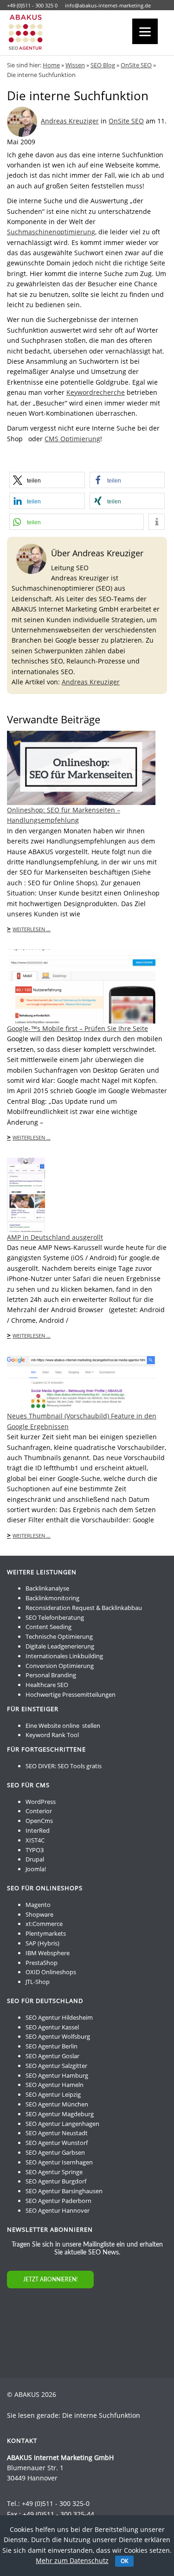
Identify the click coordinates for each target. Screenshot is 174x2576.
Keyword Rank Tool (52, 1735)
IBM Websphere (48, 1953)
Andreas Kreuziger (70, 121)
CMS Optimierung (72, 439)
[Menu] (145, 31)
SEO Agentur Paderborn (58, 2201)
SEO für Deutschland (45, 2001)
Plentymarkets (46, 1933)
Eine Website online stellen (63, 1726)
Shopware (39, 1914)
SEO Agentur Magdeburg (60, 2114)
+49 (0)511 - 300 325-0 (56, 2503)
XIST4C (35, 1840)
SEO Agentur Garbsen (55, 2152)
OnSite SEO (136, 65)
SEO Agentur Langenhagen (62, 2124)
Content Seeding (48, 1627)
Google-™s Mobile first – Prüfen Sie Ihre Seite (77, 1028)
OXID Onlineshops (51, 1972)
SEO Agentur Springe (54, 2172)
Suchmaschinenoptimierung (51, 232)
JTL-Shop (38, 1982)
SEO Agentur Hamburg (57, 2075)
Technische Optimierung (59, 1636)
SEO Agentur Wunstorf (57, 2143)
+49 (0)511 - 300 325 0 (32, 5)
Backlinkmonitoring (52, 1598)
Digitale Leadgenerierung (60, 1646)
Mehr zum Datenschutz (72, 2560)
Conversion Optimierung (60, 1666)
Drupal (35, 1859)
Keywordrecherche (96, 392)
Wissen (75, 65)
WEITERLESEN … (32, 929)
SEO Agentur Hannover (58, 2210)
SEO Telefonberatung (55, 1617)
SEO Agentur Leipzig (53, 2094)
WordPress (41, 1802)
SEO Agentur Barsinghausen (64, 2191)
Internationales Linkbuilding (64, 1656)
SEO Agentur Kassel (52, 2027)
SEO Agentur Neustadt (57, 2133)
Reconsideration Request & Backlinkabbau (84, 1608)
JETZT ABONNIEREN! (50, 2280)
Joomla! (36, 1869)
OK (124, 2561)
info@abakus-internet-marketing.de (108, 5)
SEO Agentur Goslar (52, 2056)
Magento (38, 1905)
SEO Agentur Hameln (55, 2085)
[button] (47, 480)
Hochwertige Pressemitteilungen (71, 1694)
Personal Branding (51, 1675)
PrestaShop (42, 1963)
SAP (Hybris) (42, 1943)
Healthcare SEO (47, 1685)
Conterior (39, 1811)
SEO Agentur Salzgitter (56, 2066)
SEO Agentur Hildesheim (59, 2017)
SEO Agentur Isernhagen (59, 2162)
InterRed (38, 1830)
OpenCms (39, 1821)
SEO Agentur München (57, 2104)
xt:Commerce (44, 1924)
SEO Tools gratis (80, 1766)
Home (51, 65)
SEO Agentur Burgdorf (56, 2181)
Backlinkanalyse (47, 1588)
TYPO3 (35, 1850)
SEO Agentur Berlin (52, 2046)
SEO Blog (103, 65)
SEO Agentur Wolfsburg (58, 2036)
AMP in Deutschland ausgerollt (55, 1237)
